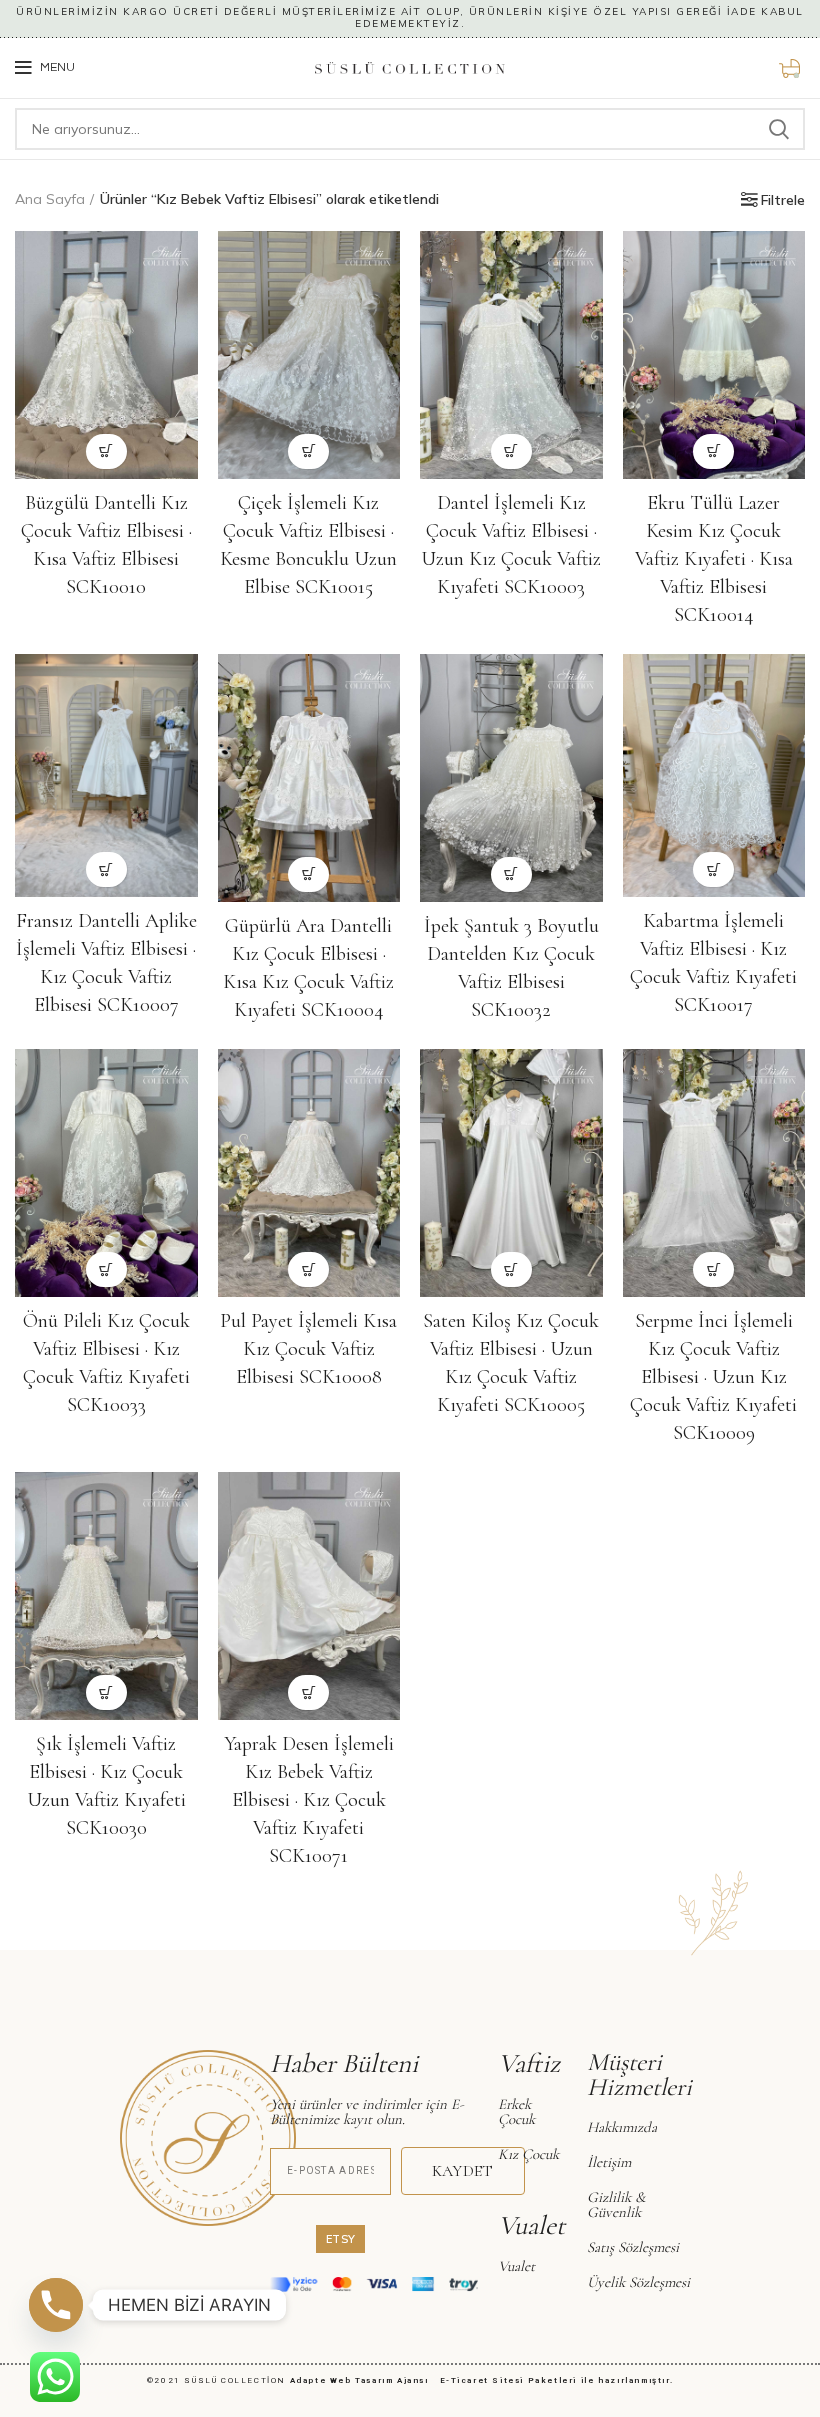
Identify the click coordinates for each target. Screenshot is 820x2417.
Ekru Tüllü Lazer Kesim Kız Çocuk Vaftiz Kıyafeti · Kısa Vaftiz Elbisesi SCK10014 (714, 559)
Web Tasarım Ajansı (383, 2380)
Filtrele (783, 200)
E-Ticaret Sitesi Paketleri (509, 2380)
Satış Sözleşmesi (633, 2247)
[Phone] (56, 2305)
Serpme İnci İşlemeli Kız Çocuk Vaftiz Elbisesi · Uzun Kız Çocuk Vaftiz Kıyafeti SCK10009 (713, 1377)
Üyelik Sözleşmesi (638, 2282)
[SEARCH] (778, 129)
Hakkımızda (622, 2127)
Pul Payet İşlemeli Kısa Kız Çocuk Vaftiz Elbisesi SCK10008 (308, 1349)
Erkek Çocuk (516, 2111)
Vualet (516, 2266)
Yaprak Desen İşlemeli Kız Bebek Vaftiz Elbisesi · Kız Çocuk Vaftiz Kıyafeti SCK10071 (309, 1800)
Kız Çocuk (528, 2154)
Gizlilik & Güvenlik (616, 2204)
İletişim (609, 2162)
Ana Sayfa (50, 199)
